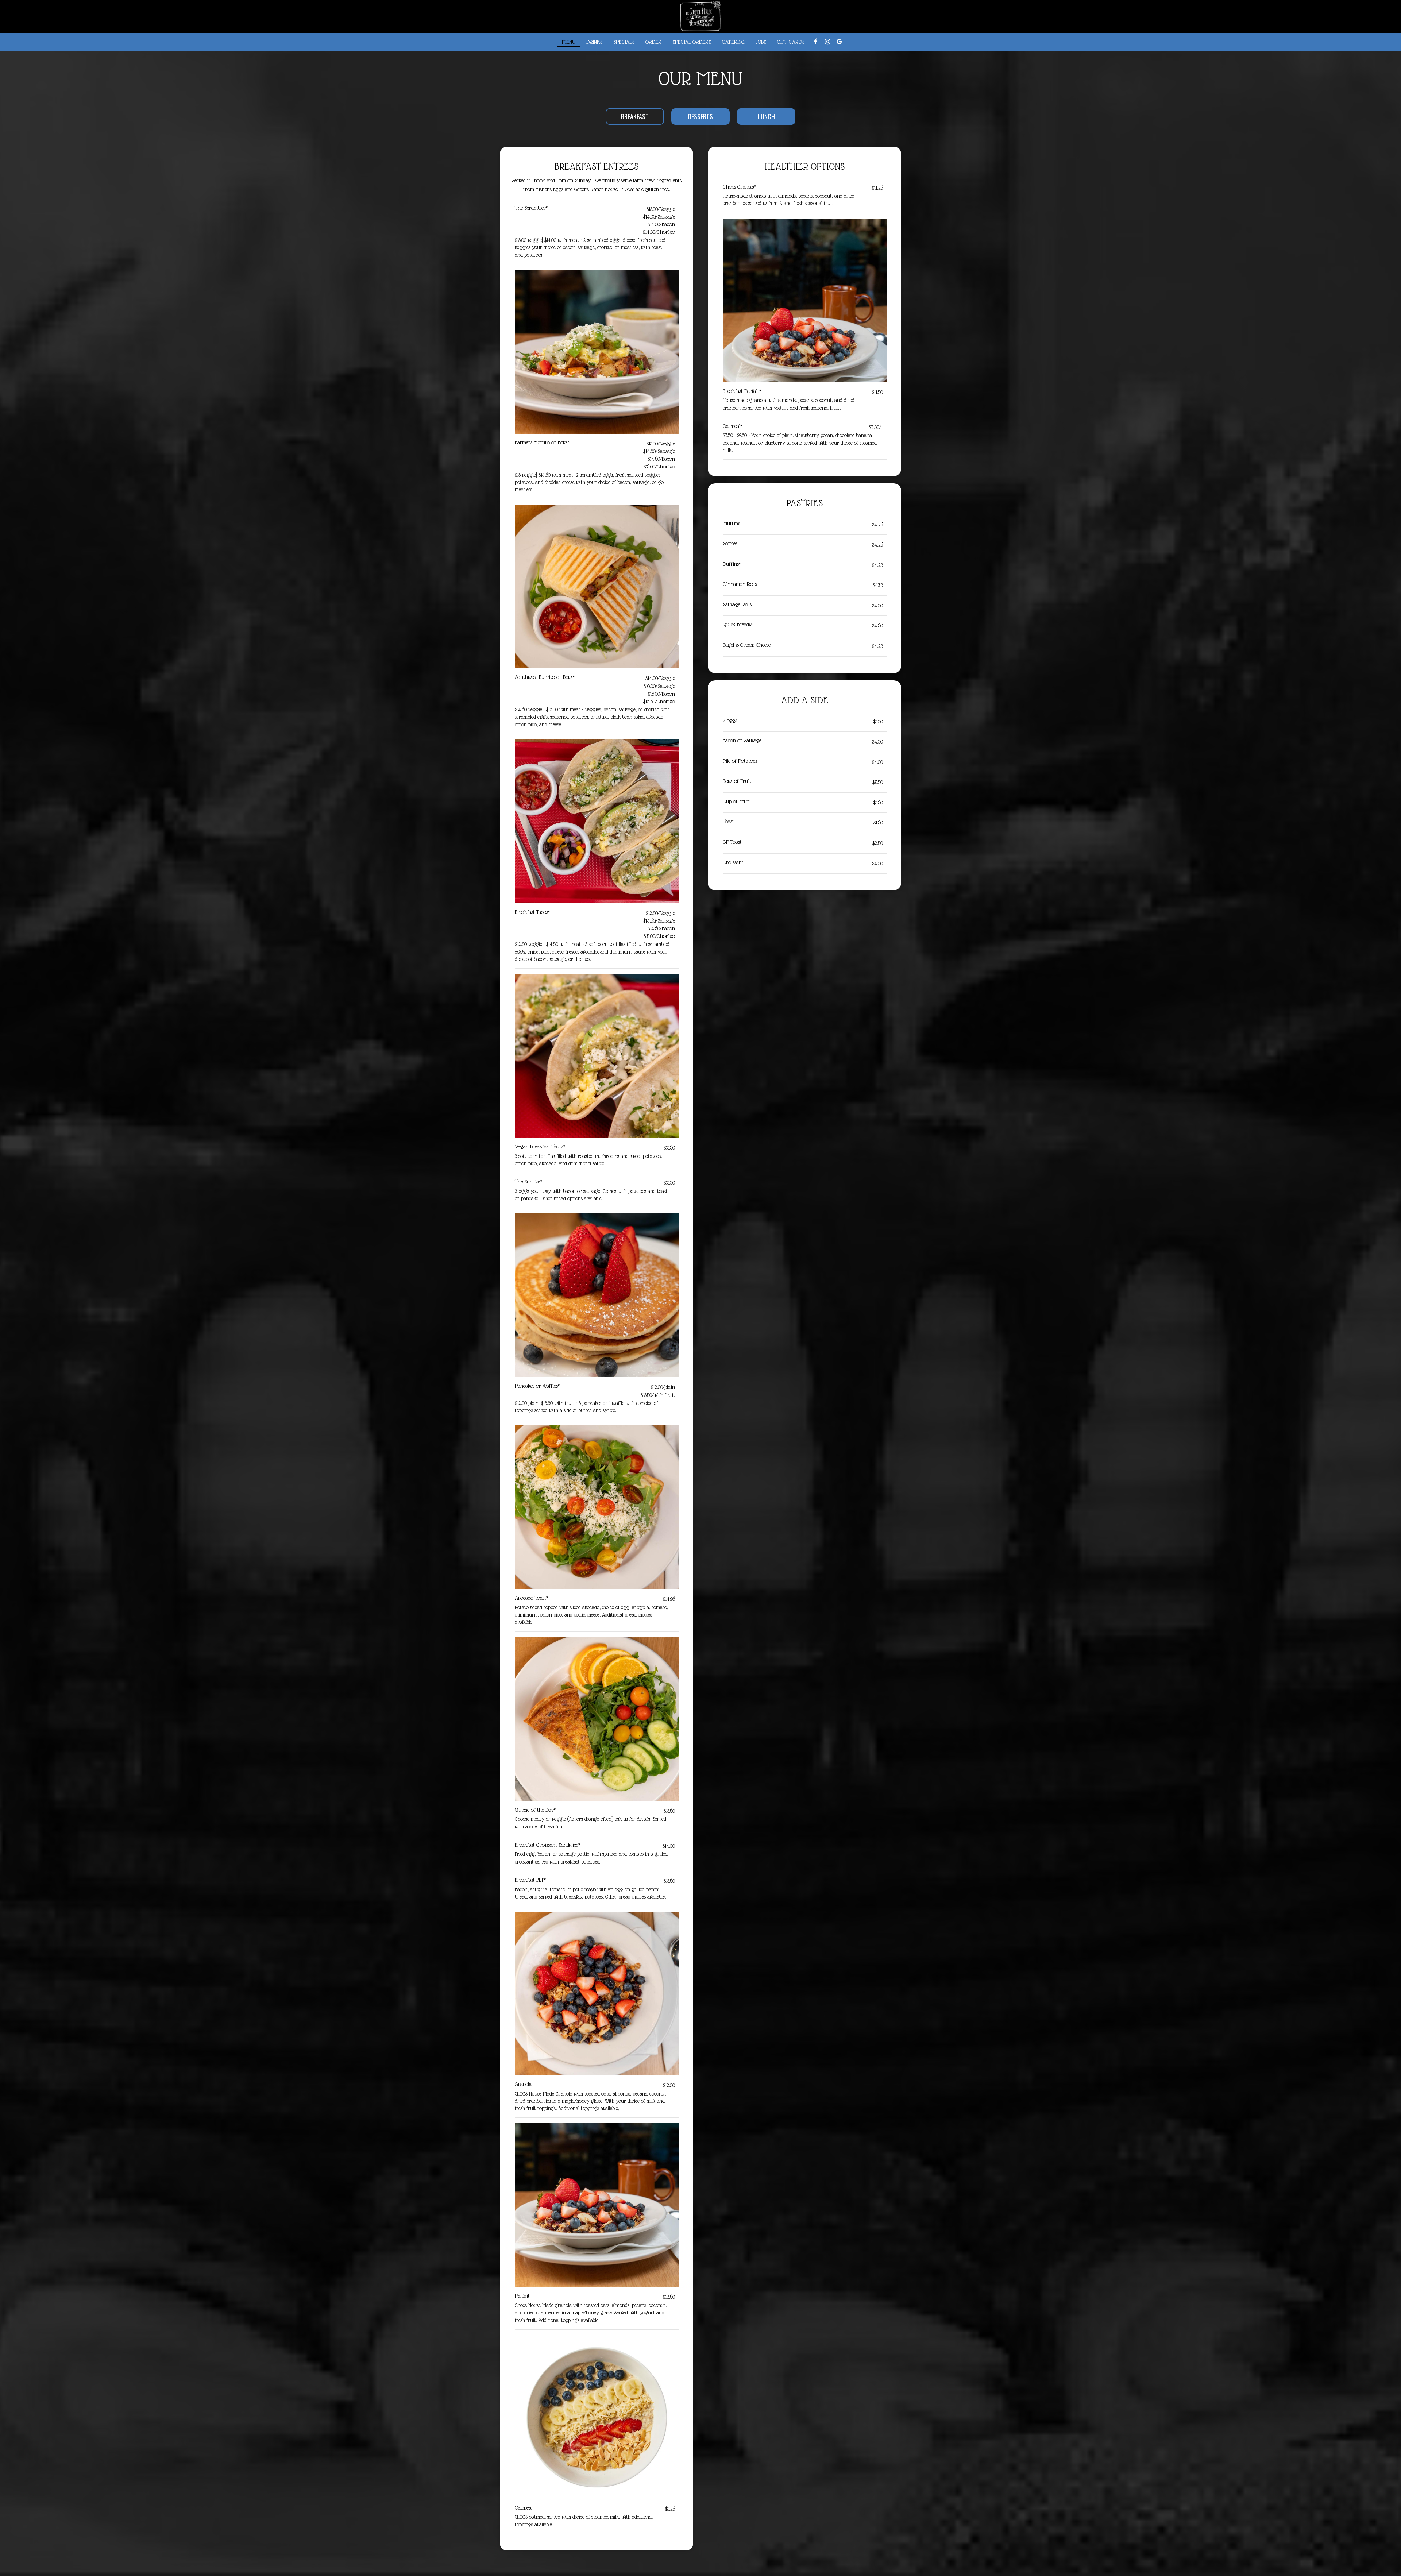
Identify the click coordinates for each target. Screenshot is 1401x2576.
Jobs (761, 42)
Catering (733, 42)
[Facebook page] (816, 42)
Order (653, 42)
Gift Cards (791, 42)
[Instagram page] (827, 42)
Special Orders (692, 42)
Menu (569, 42)
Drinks (594, 42)
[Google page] (839, 42)
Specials (624, 42)
